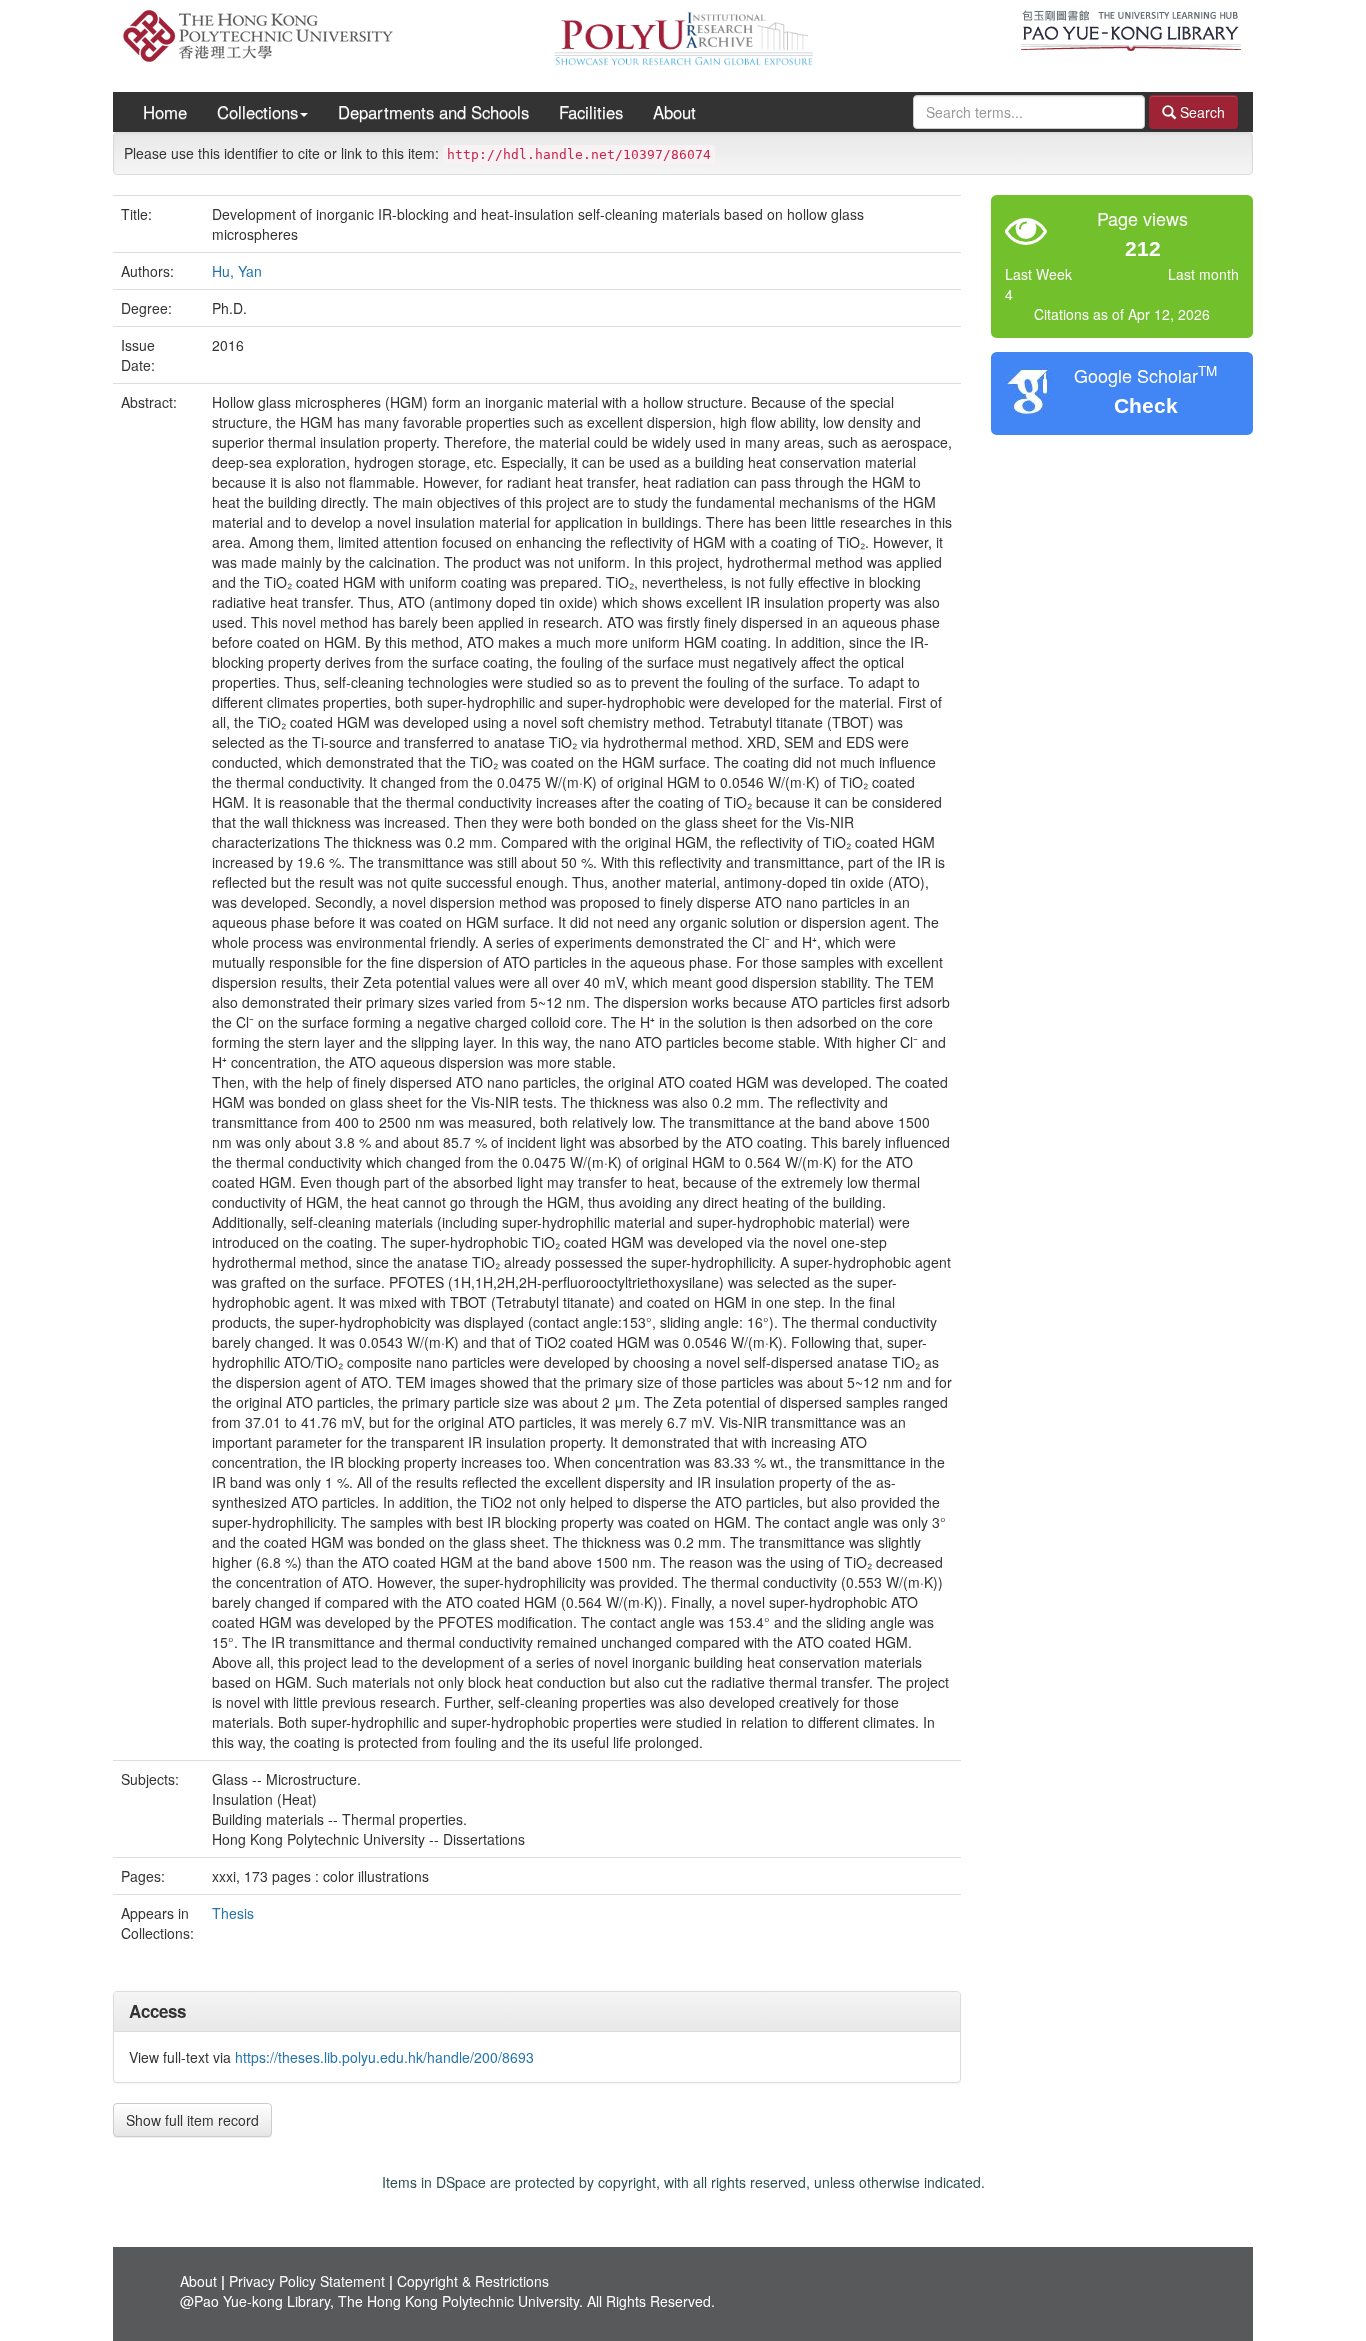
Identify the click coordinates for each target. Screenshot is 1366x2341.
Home (165, 112)
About (674, 112)
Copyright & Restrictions (473, 2281)
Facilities (591, 112)
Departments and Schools (433, 112)
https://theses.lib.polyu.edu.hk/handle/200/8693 (384, 2057)
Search (1200, 112)
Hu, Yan (237, 271)
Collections (257, 112)
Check (1146, 405)
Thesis (233, 1913)
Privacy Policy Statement (307, 2281)
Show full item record (192, 2120)
